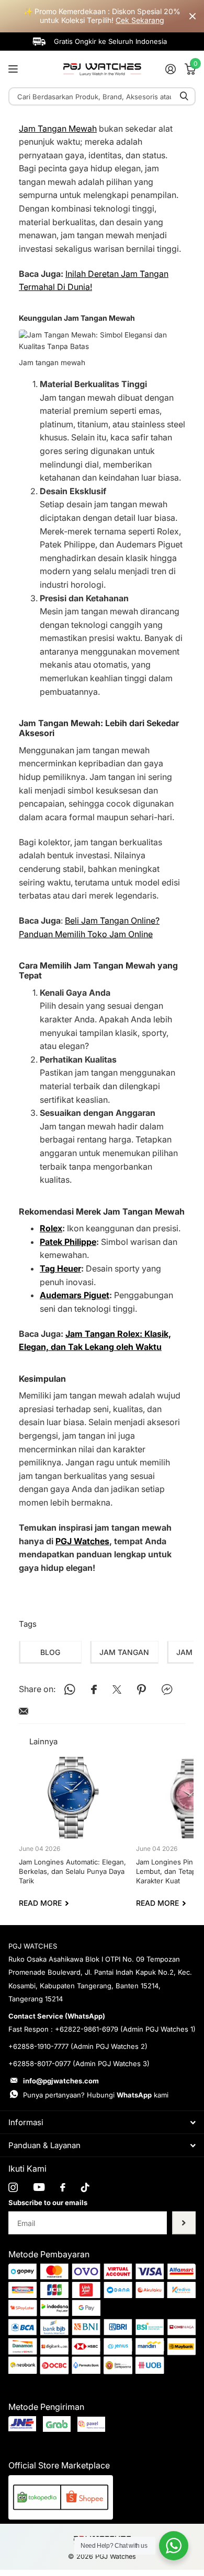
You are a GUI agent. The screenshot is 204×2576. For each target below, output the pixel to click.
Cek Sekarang (140, 20)
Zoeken (184, 96)
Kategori (14, 69)
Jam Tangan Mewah (58, 129)
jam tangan (124, 1652)
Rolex (51, 1228)
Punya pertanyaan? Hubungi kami (96, 2095)
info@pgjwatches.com (61, 2081)
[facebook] (63, 2187)
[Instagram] (13, 2187)
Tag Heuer (60, 1268)
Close (192, 16)
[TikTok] (85, 2187)
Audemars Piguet (75, 1295)
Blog (50, 1652)
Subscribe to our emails (48, 2202)
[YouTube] (39, 2187)
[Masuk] (170, 69)
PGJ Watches (82, 1541)
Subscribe (184, 2223)
